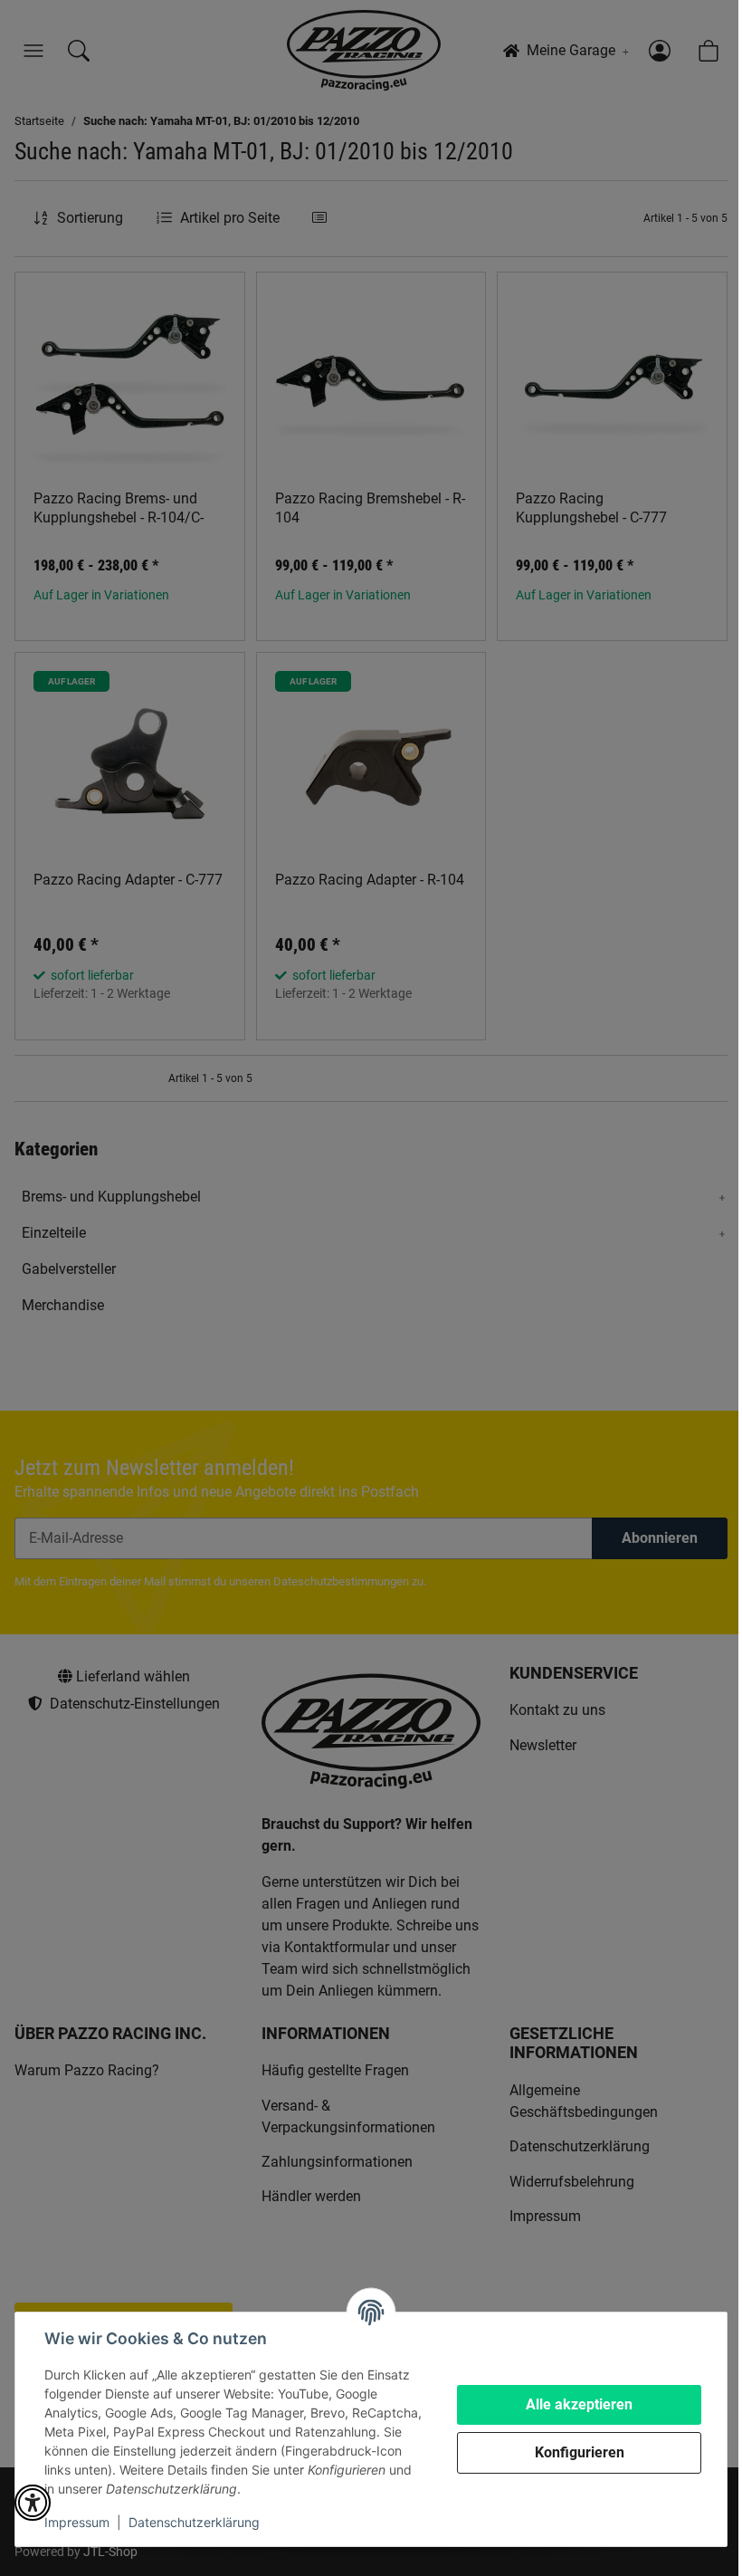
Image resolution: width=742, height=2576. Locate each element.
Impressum (77, 2522)
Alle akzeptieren (579, 2404)
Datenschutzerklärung (194, 2522)
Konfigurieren (580, 2452)
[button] (33, 2503)
